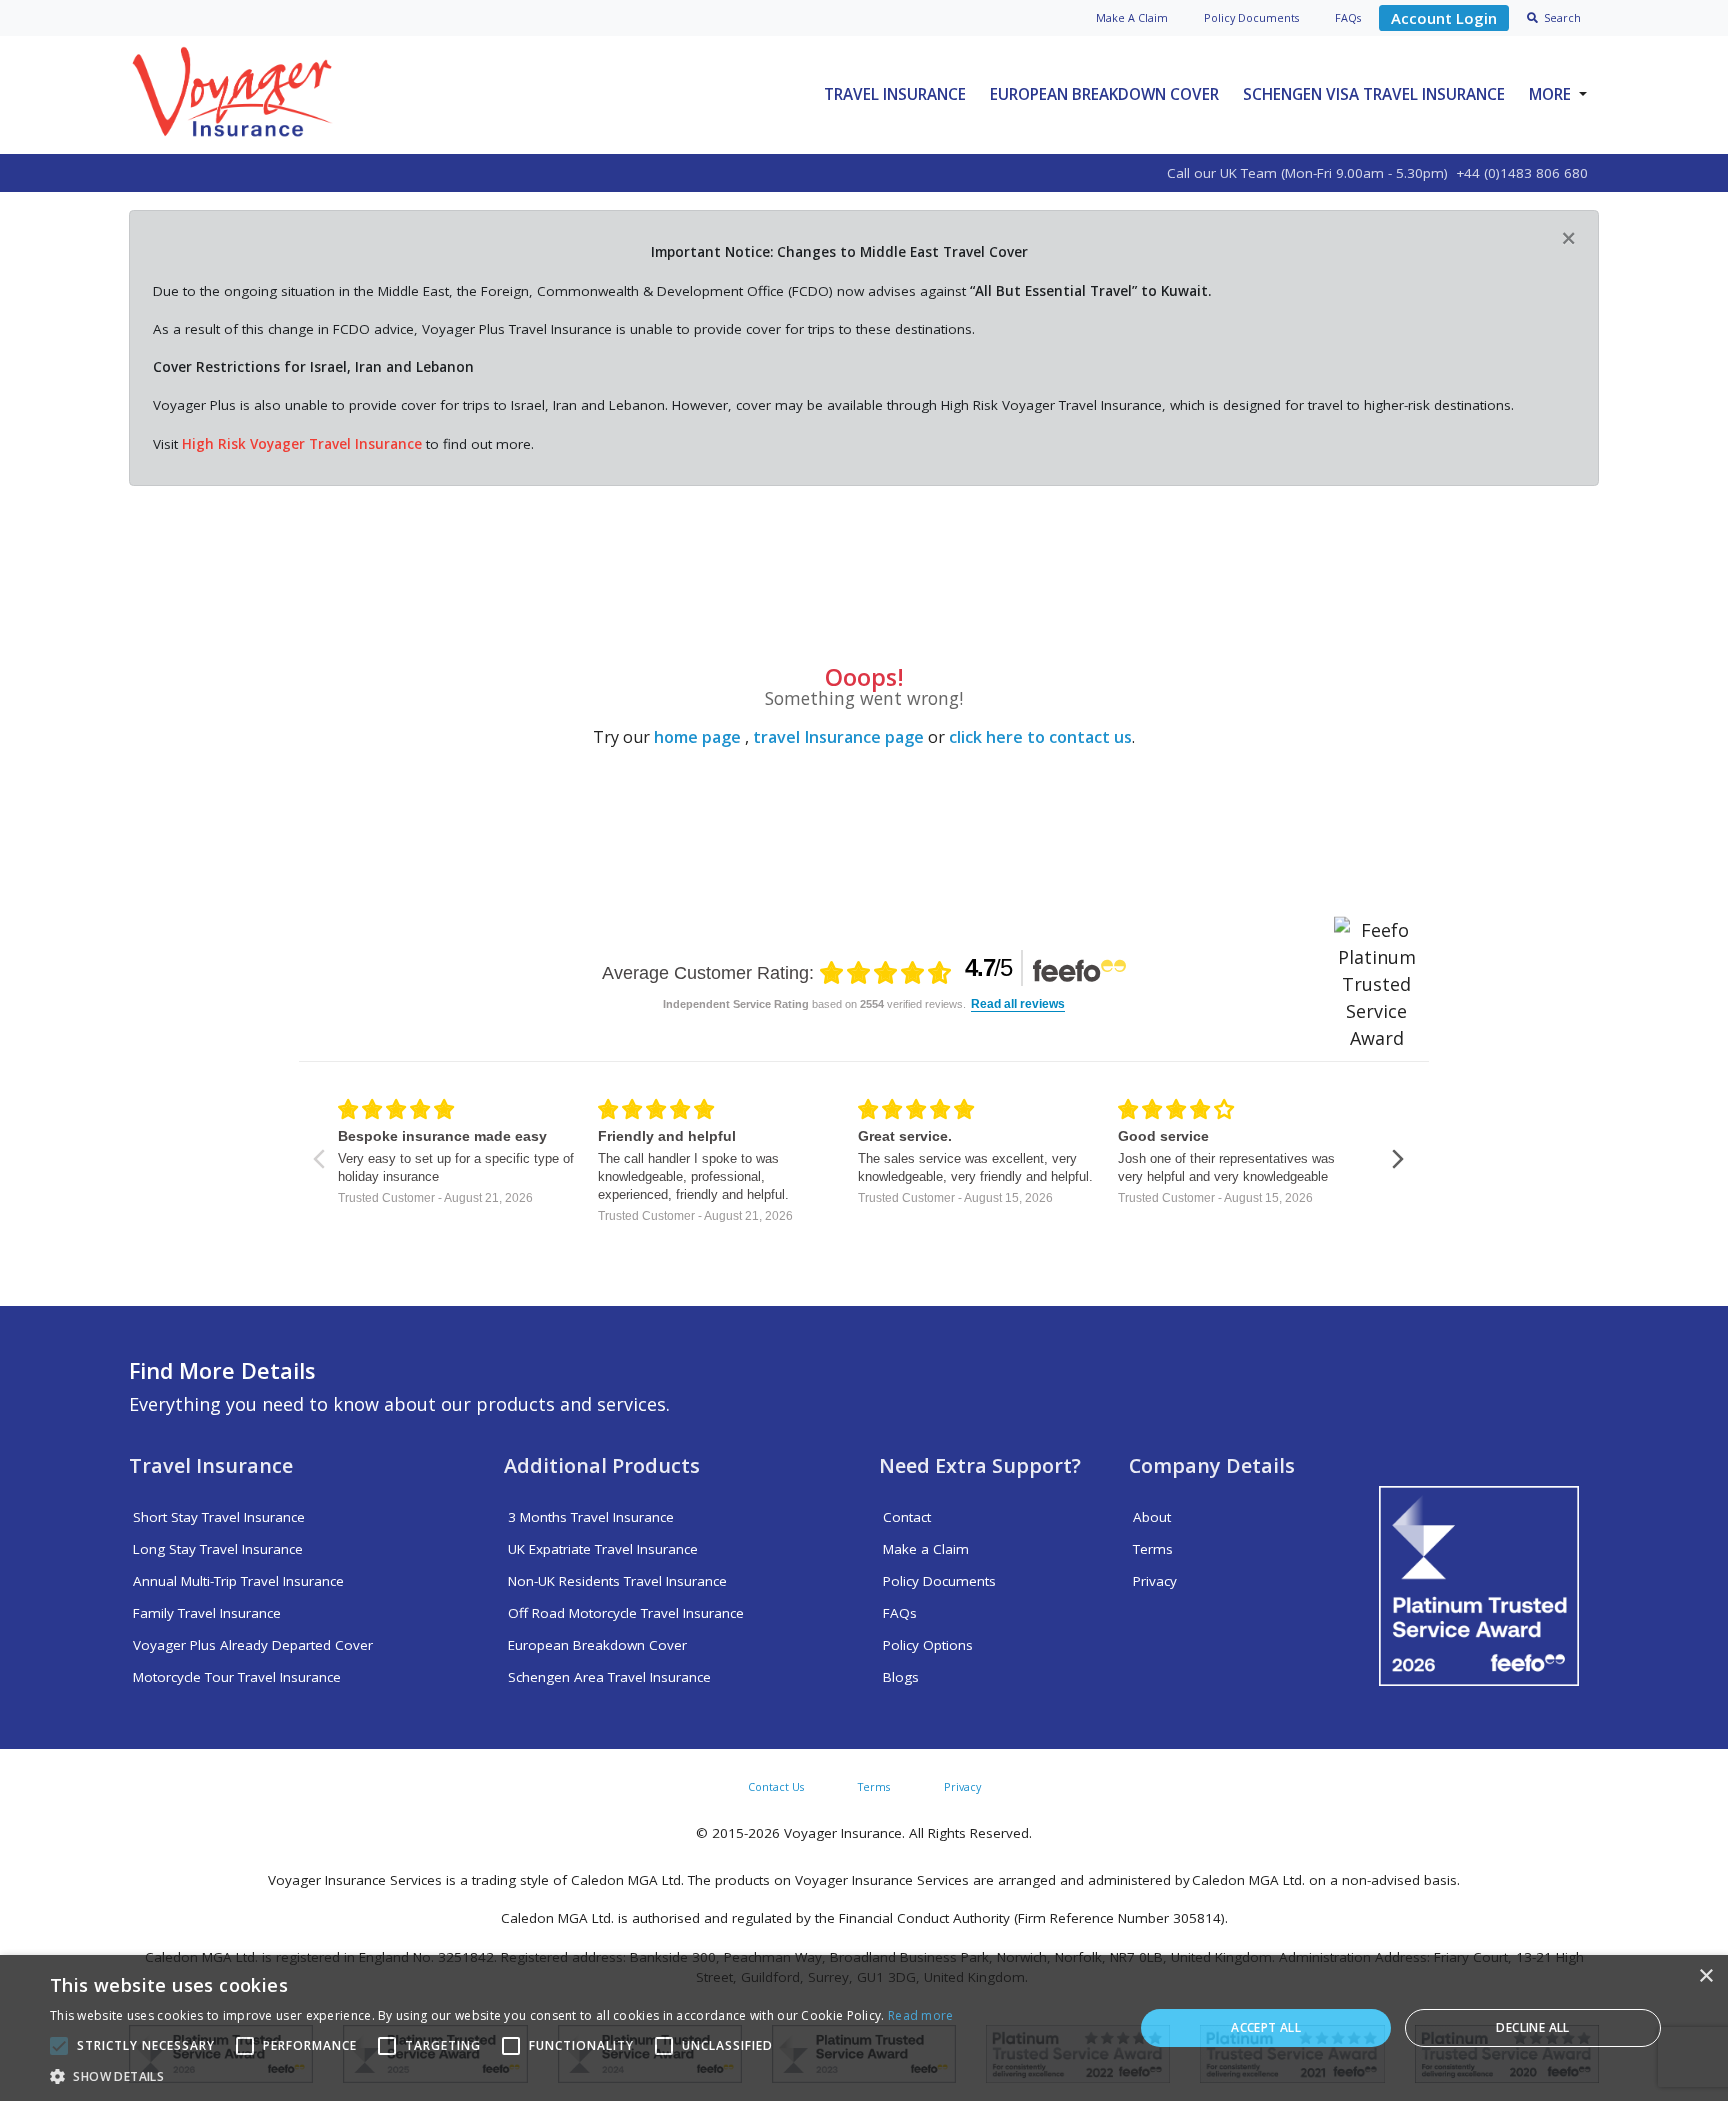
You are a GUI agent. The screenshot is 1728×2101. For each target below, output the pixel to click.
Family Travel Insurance (207, 1613)
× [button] (1705, 1976)
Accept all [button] (1266, 2027)
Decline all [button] (1532, 2027)
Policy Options (928, 1645)
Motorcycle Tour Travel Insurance (237, 1677)
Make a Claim (926, 1549)
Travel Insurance (895, 94)
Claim (1132, 17)
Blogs (901, 1677)
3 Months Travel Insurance (591, 1517)
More (1550, 94)
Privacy (1155, 1581)
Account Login (1444, 18)
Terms (1153, 1549)
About (1152, 1517)
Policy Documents (939, 1581)
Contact (907, 1517)
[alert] (864, 2028)
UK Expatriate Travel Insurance (603, 1549)
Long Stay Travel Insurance (218, 1549)
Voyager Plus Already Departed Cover (253, 1645)
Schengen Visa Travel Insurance (1374, 94)
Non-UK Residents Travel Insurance (617, 1581)
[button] (502, 2076)
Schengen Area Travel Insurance (609, 1677)
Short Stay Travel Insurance (219, 1517)
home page (697, 737)
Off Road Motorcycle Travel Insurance (626, 1613)
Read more (921, 2015)
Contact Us (776, 1786)
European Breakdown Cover (1104, 94)
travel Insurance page (838, 737)
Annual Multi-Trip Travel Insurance (238, 1581)
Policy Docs (1251, 17)
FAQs (1348, 17)
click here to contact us (1040, 737)
